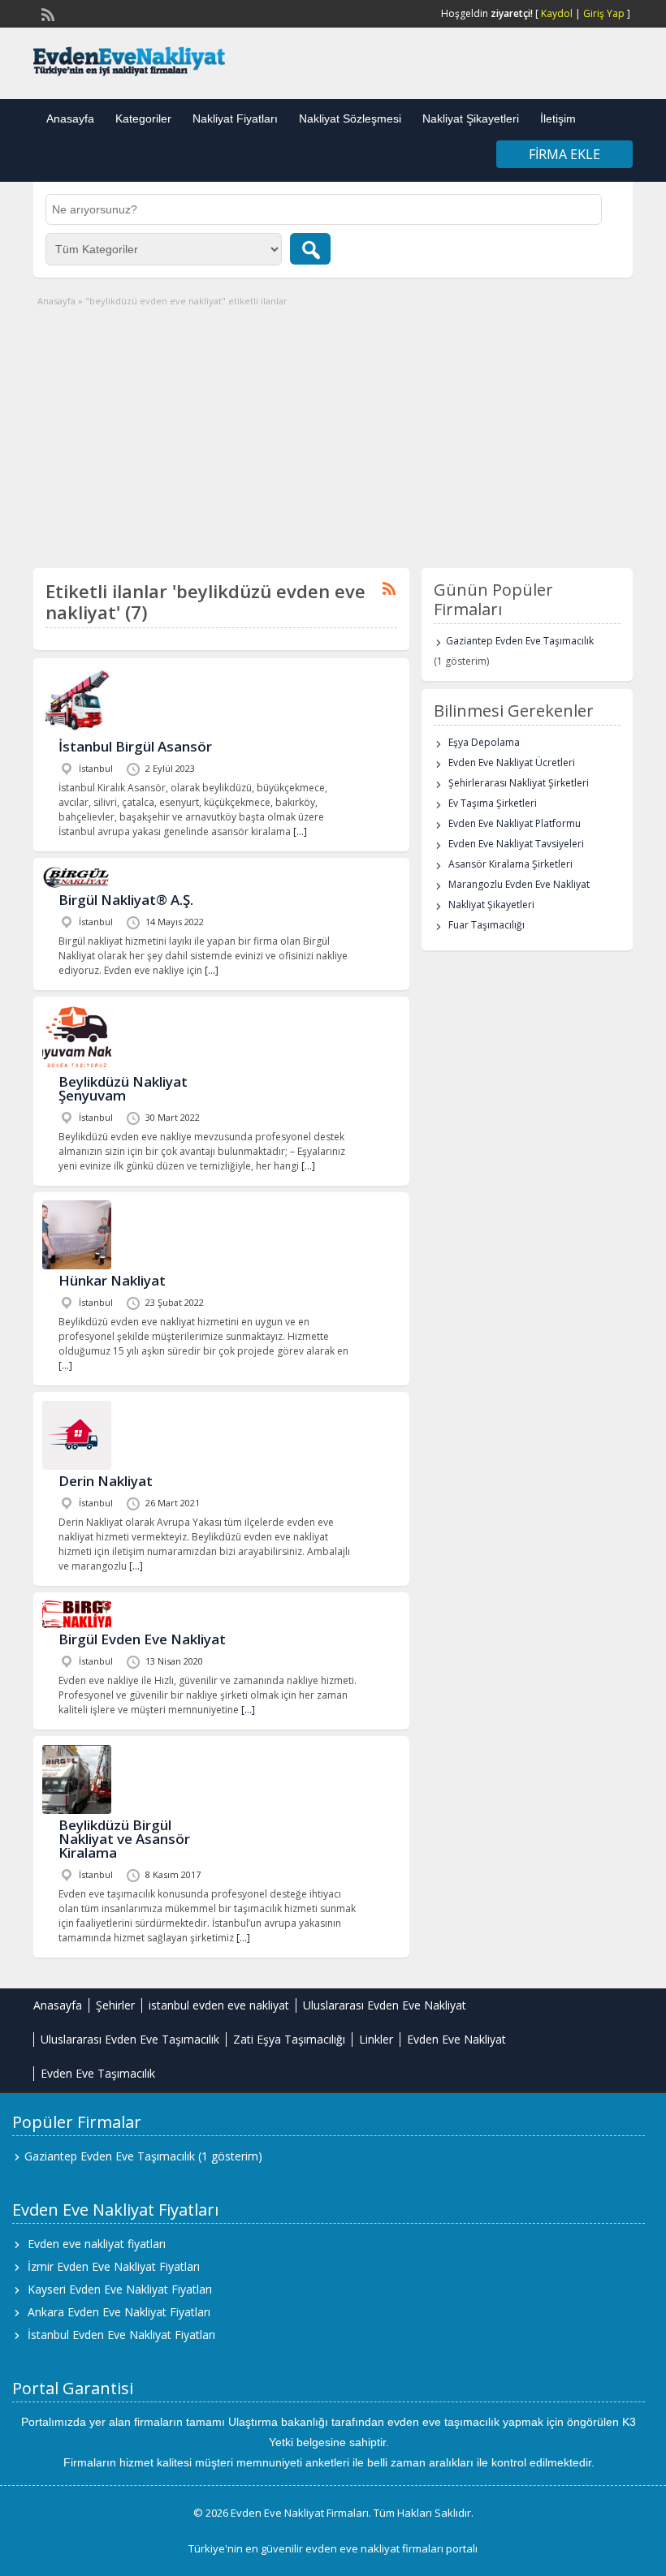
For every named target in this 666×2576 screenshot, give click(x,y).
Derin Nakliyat (106, 1481)
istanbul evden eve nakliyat (219, 2005)
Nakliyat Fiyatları (235, 118)
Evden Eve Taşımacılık (98, 2073)
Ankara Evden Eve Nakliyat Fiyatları (119, 2312)
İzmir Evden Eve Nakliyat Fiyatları (114, 2266)
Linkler (376, 2039)
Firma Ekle (564, 154)
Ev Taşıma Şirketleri (493, 803)
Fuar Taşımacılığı (487, 925)
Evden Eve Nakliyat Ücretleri (512, 762)
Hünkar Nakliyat (112, 1280)
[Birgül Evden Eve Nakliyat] (77, 1624)
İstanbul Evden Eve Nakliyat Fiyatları (121, 2335)
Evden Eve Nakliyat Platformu (515, 823)
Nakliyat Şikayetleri (471, 118)
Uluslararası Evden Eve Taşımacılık (130, 2039)
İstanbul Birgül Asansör (135, 746)
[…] (300, 831)
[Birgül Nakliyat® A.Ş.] (77, 885)
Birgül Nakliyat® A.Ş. (126, 900)
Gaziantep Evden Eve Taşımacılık (520, 641)
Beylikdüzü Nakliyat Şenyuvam (123, 1088)
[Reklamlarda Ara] (310, 249)
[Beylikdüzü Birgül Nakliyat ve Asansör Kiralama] (77, 1810)
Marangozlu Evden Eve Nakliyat (519, 884)
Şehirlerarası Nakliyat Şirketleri (519, 783)
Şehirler (115, 2005)
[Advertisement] (333, 430)
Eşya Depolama (484, 742)
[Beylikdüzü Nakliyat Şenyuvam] (77, 1067)
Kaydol (557, 13)
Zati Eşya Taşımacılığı (289, 2039)
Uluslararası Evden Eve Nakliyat (385, 2005)
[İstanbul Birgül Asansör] (77, 732)
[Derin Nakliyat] (77, 1466)
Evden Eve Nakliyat (456, 2039)
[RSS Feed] (46, 13)
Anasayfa (70, 118)
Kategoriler (143, 118)
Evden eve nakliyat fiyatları (97, 2244)
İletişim (558, 118)
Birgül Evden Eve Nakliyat (142, 1639)
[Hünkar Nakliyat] (77, 1266)
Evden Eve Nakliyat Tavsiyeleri (516, 844)
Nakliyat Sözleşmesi (350, 118)
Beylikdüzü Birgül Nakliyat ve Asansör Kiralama (124, 1839)
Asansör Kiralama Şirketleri (510, 864)
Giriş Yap (604, 13)
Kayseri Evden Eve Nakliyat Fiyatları (120, 2289)
